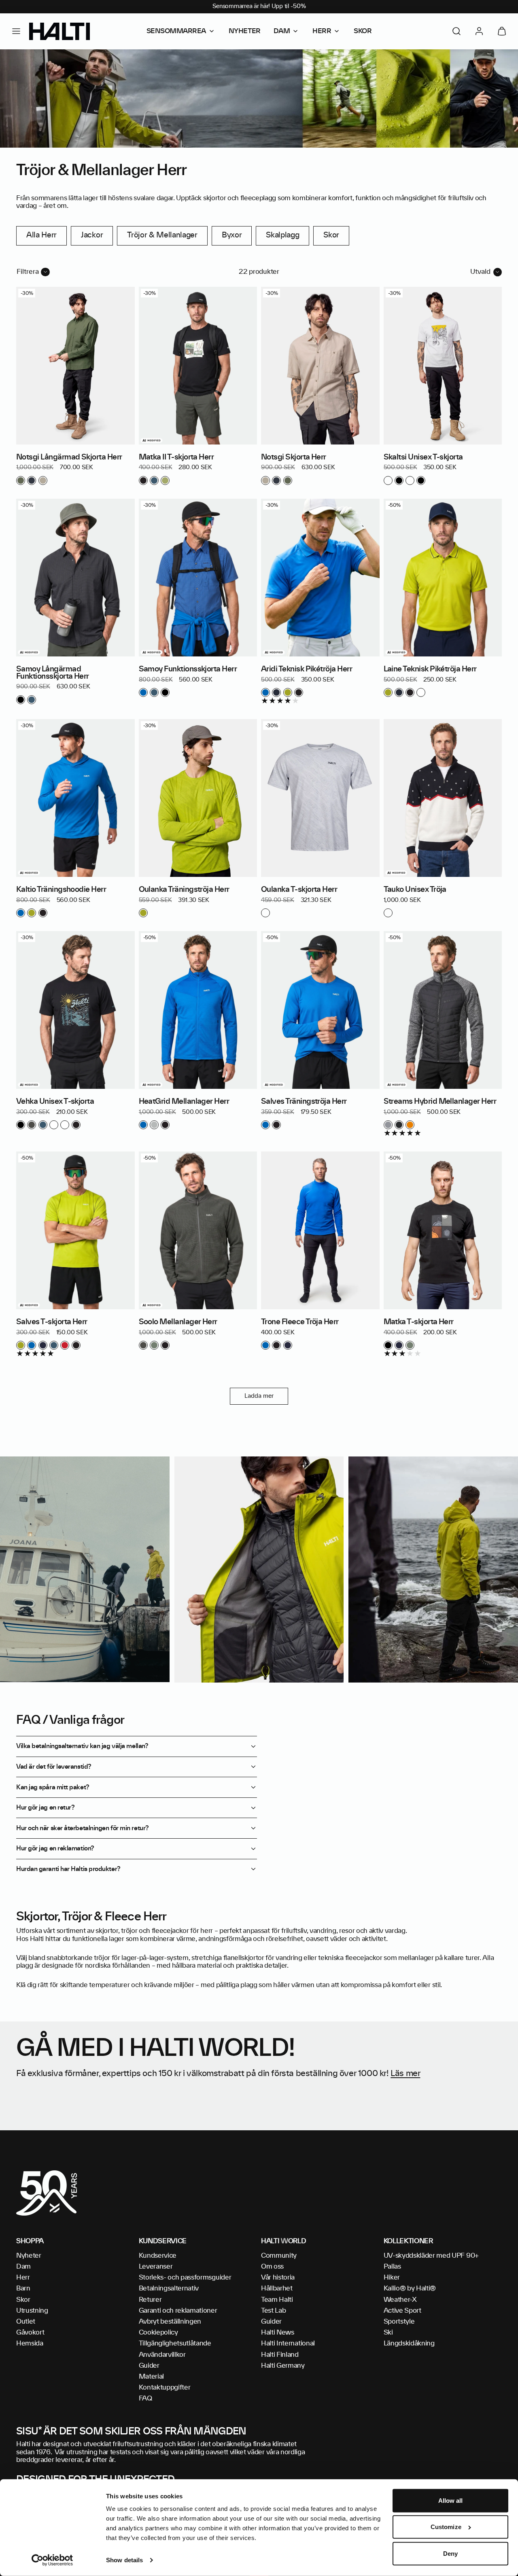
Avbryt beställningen (170, 2322)
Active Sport (402, 2311)
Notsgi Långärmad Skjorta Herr (69, 457)
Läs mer (405, 2074)
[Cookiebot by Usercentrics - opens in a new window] (52, 2560)
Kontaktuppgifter (165, 2388)
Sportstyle (399, 2322)
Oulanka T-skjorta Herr (299, 890)
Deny (450, 2554)
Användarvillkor (162, 2355)
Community (279, 2256)
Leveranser (156, 2267)
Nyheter (29, 2256)
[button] (16, 31)
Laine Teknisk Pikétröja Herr (430, 669)
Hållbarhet (277, 2288)
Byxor (232, 235)
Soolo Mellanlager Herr (178, 1322)
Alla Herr (41, 235)
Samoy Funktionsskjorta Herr (188, 669)
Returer (150, 2300)
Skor (331, 235)
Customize (446, 2527)
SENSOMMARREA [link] (176, 31)
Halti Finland (280, 2355)
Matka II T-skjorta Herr (176, 457)
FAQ (145, 2398)
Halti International (288, 2343)
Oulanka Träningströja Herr (184, 890)
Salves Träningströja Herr (304, 1102)
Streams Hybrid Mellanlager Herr (440, 1102)
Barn (23, 2288)
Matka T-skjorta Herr (419, 1322)
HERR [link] (322, 31)
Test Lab (273, 2311)
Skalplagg (282, 235)
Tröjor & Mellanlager (162, 235)
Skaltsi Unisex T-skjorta (423, 457)
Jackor (92, 235)
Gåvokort (30, 2333)
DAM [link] (282, 31)
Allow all (451, 2501)
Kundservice (158, 2256)
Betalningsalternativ (169, 2288)
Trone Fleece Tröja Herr (300, 1322)
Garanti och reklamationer (178, 2311)
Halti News (278, 2333)
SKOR (363, 31)
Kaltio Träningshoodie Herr (61, 890)
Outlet (26, 2322)
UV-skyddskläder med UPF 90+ (431, 2256)
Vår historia (278, 2278)
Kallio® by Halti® (410, 2288)
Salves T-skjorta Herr (52, 1322)
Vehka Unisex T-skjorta (55, 1102)
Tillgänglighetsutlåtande (175, 2343)
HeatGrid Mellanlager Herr (184, 1102)
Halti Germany (283, 2366)
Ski (388, 2333)
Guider (149, 2366)
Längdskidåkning (409, 2343)
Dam (23, 2267)
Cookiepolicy (158, 2333)
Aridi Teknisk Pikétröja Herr (307, 669)
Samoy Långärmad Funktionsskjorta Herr (53, 673)
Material (151, 2377)
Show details (124, 2560)
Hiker (392, 2278)
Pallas (392, 2267)
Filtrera (28, 272)
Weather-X (400, 2300)
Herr (23, 2278)
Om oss (272, 2267)
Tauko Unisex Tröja (415, 890)
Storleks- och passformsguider (185, 2278)
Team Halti (277, 2300)
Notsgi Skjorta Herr (294, 457)
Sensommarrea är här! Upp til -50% (259, 6)
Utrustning (32, 2311)
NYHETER (245, 31)
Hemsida (30, 2343)
